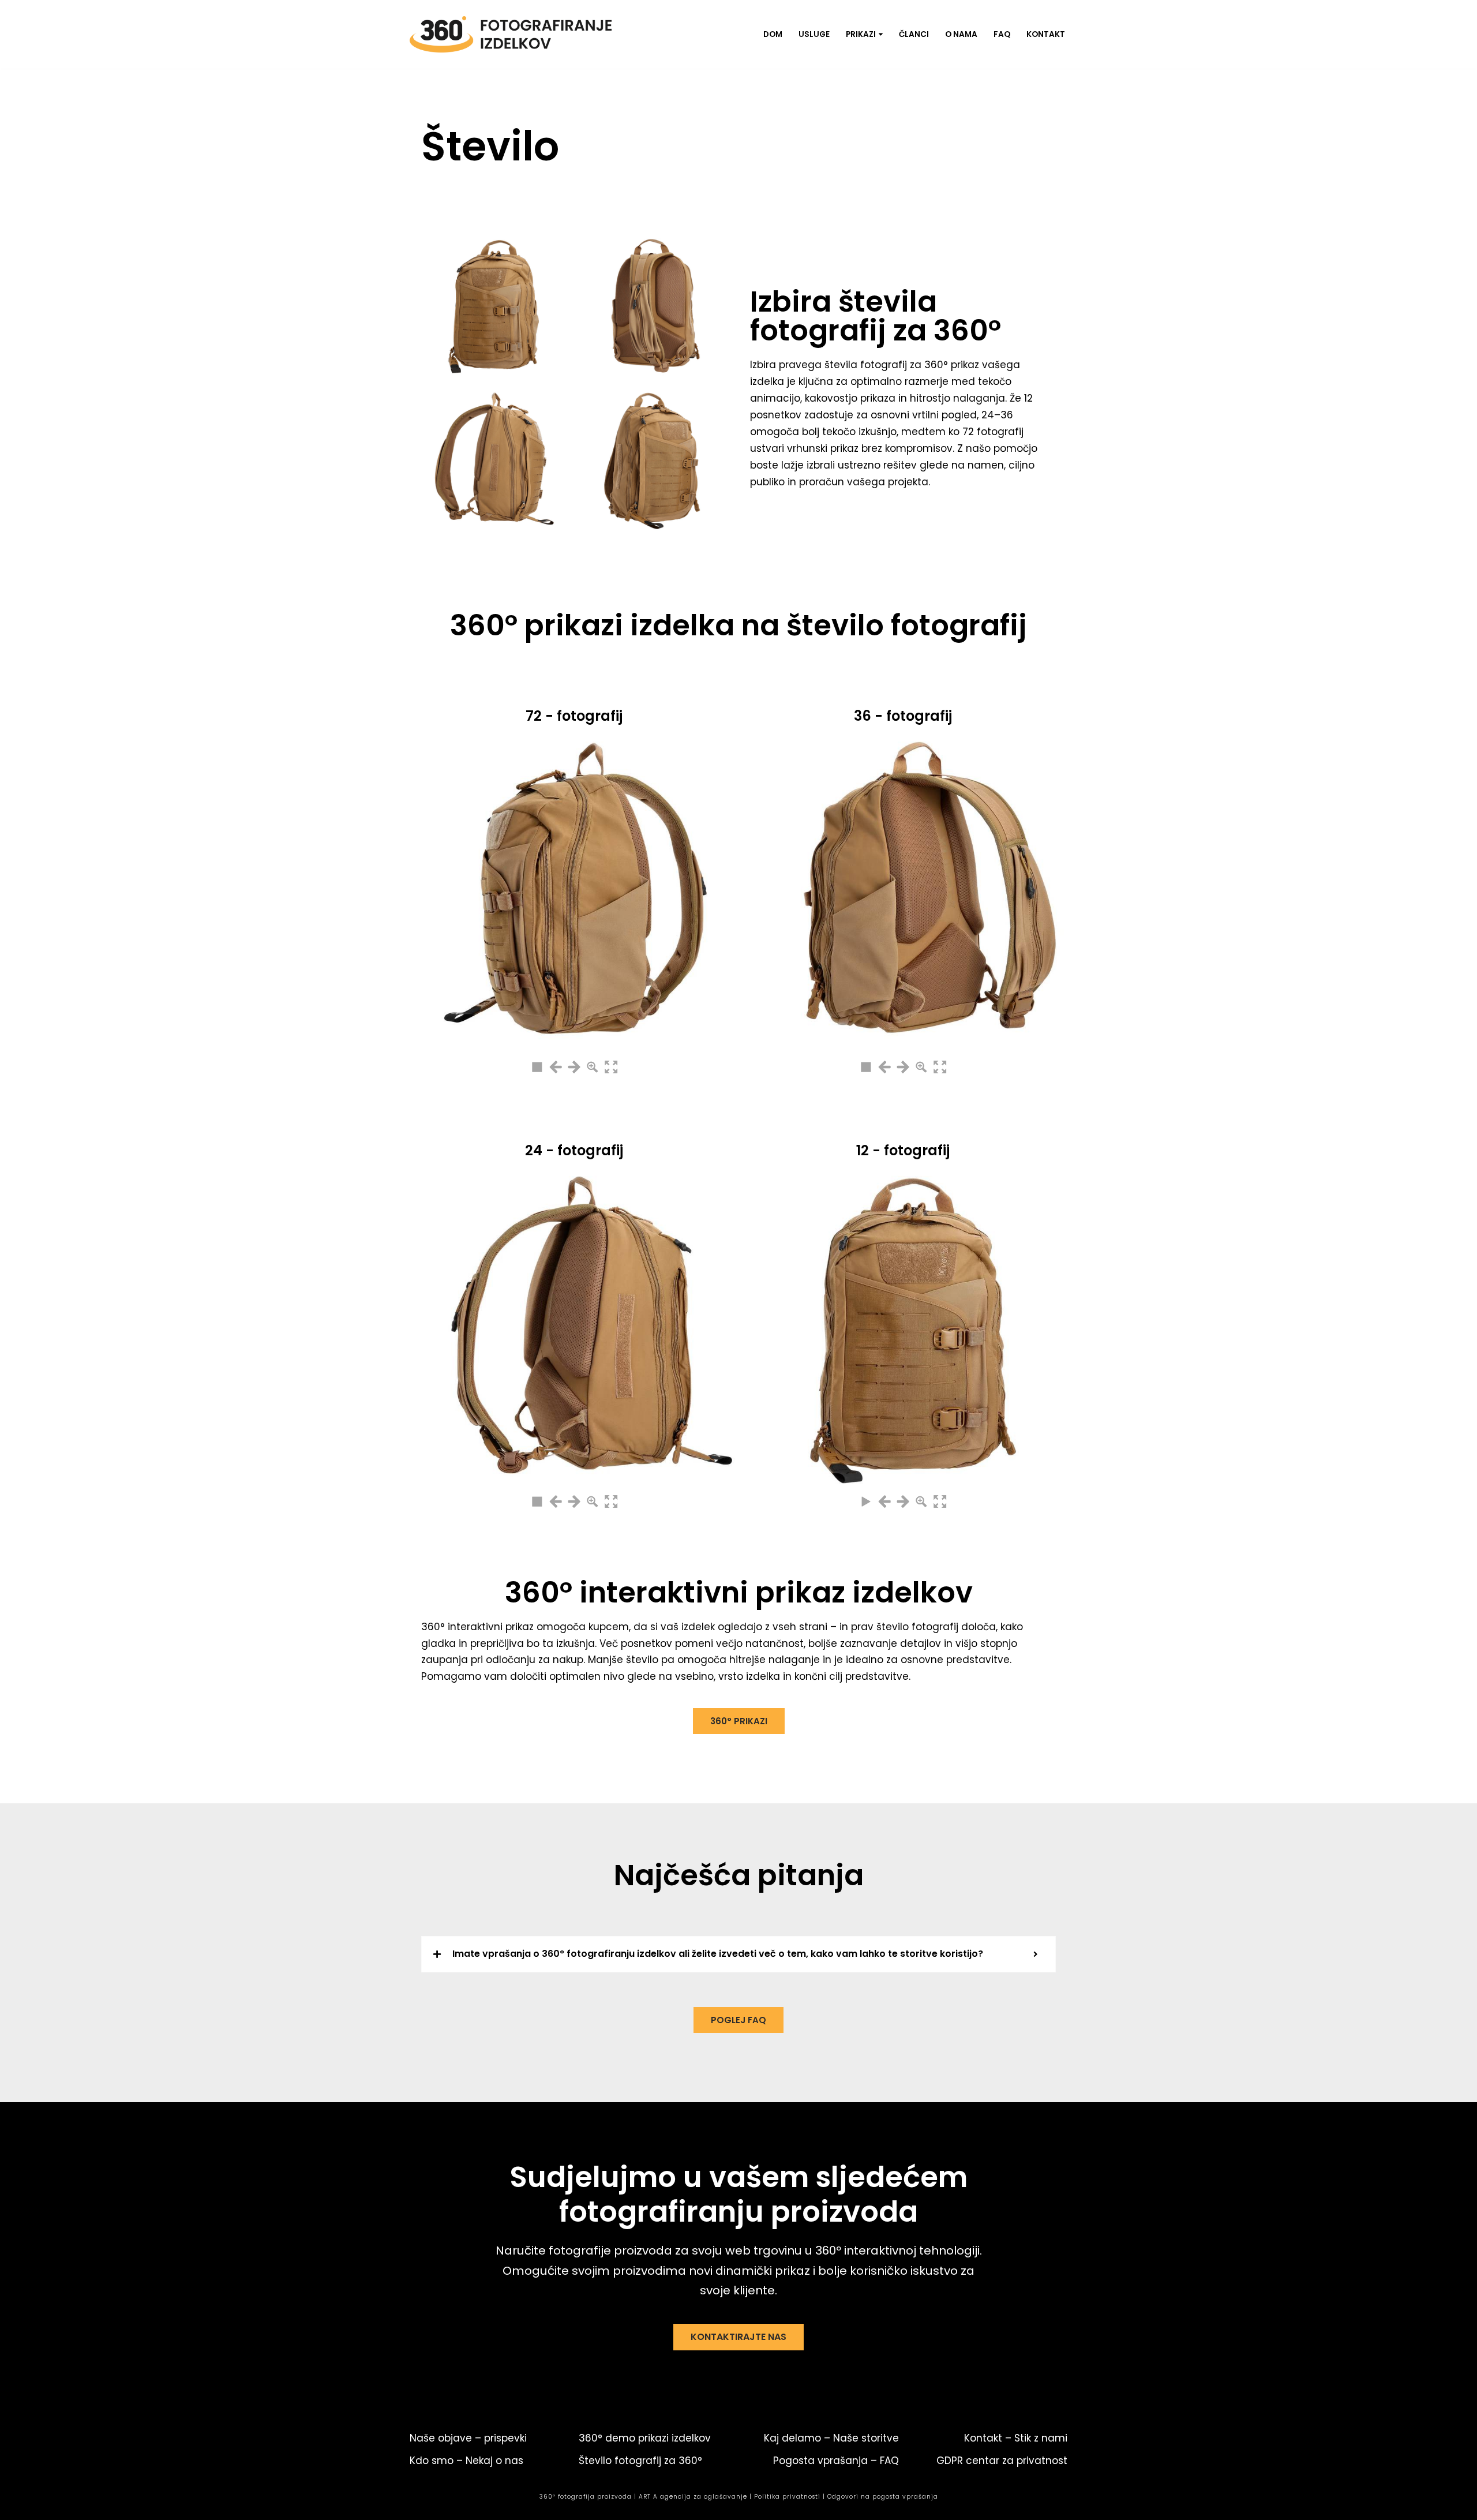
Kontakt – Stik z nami (1016, 2438)
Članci (914, 34)
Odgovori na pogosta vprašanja (883, 2497)
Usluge (814, 34)
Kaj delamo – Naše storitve (831, 2438)
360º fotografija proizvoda (586, 2497)
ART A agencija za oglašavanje (693, 2497)
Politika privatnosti (787, 2497)
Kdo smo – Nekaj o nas (466, 2461)
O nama (961, 34)
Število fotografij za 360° (640, 2461)
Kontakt (1046, 34)
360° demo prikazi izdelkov (645, 2438)
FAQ (1002, 34)
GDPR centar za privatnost (1002, 2461)
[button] (881, 34)
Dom (773, 34)
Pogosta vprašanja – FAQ (836, 2461)
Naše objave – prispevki (468, 2438)
